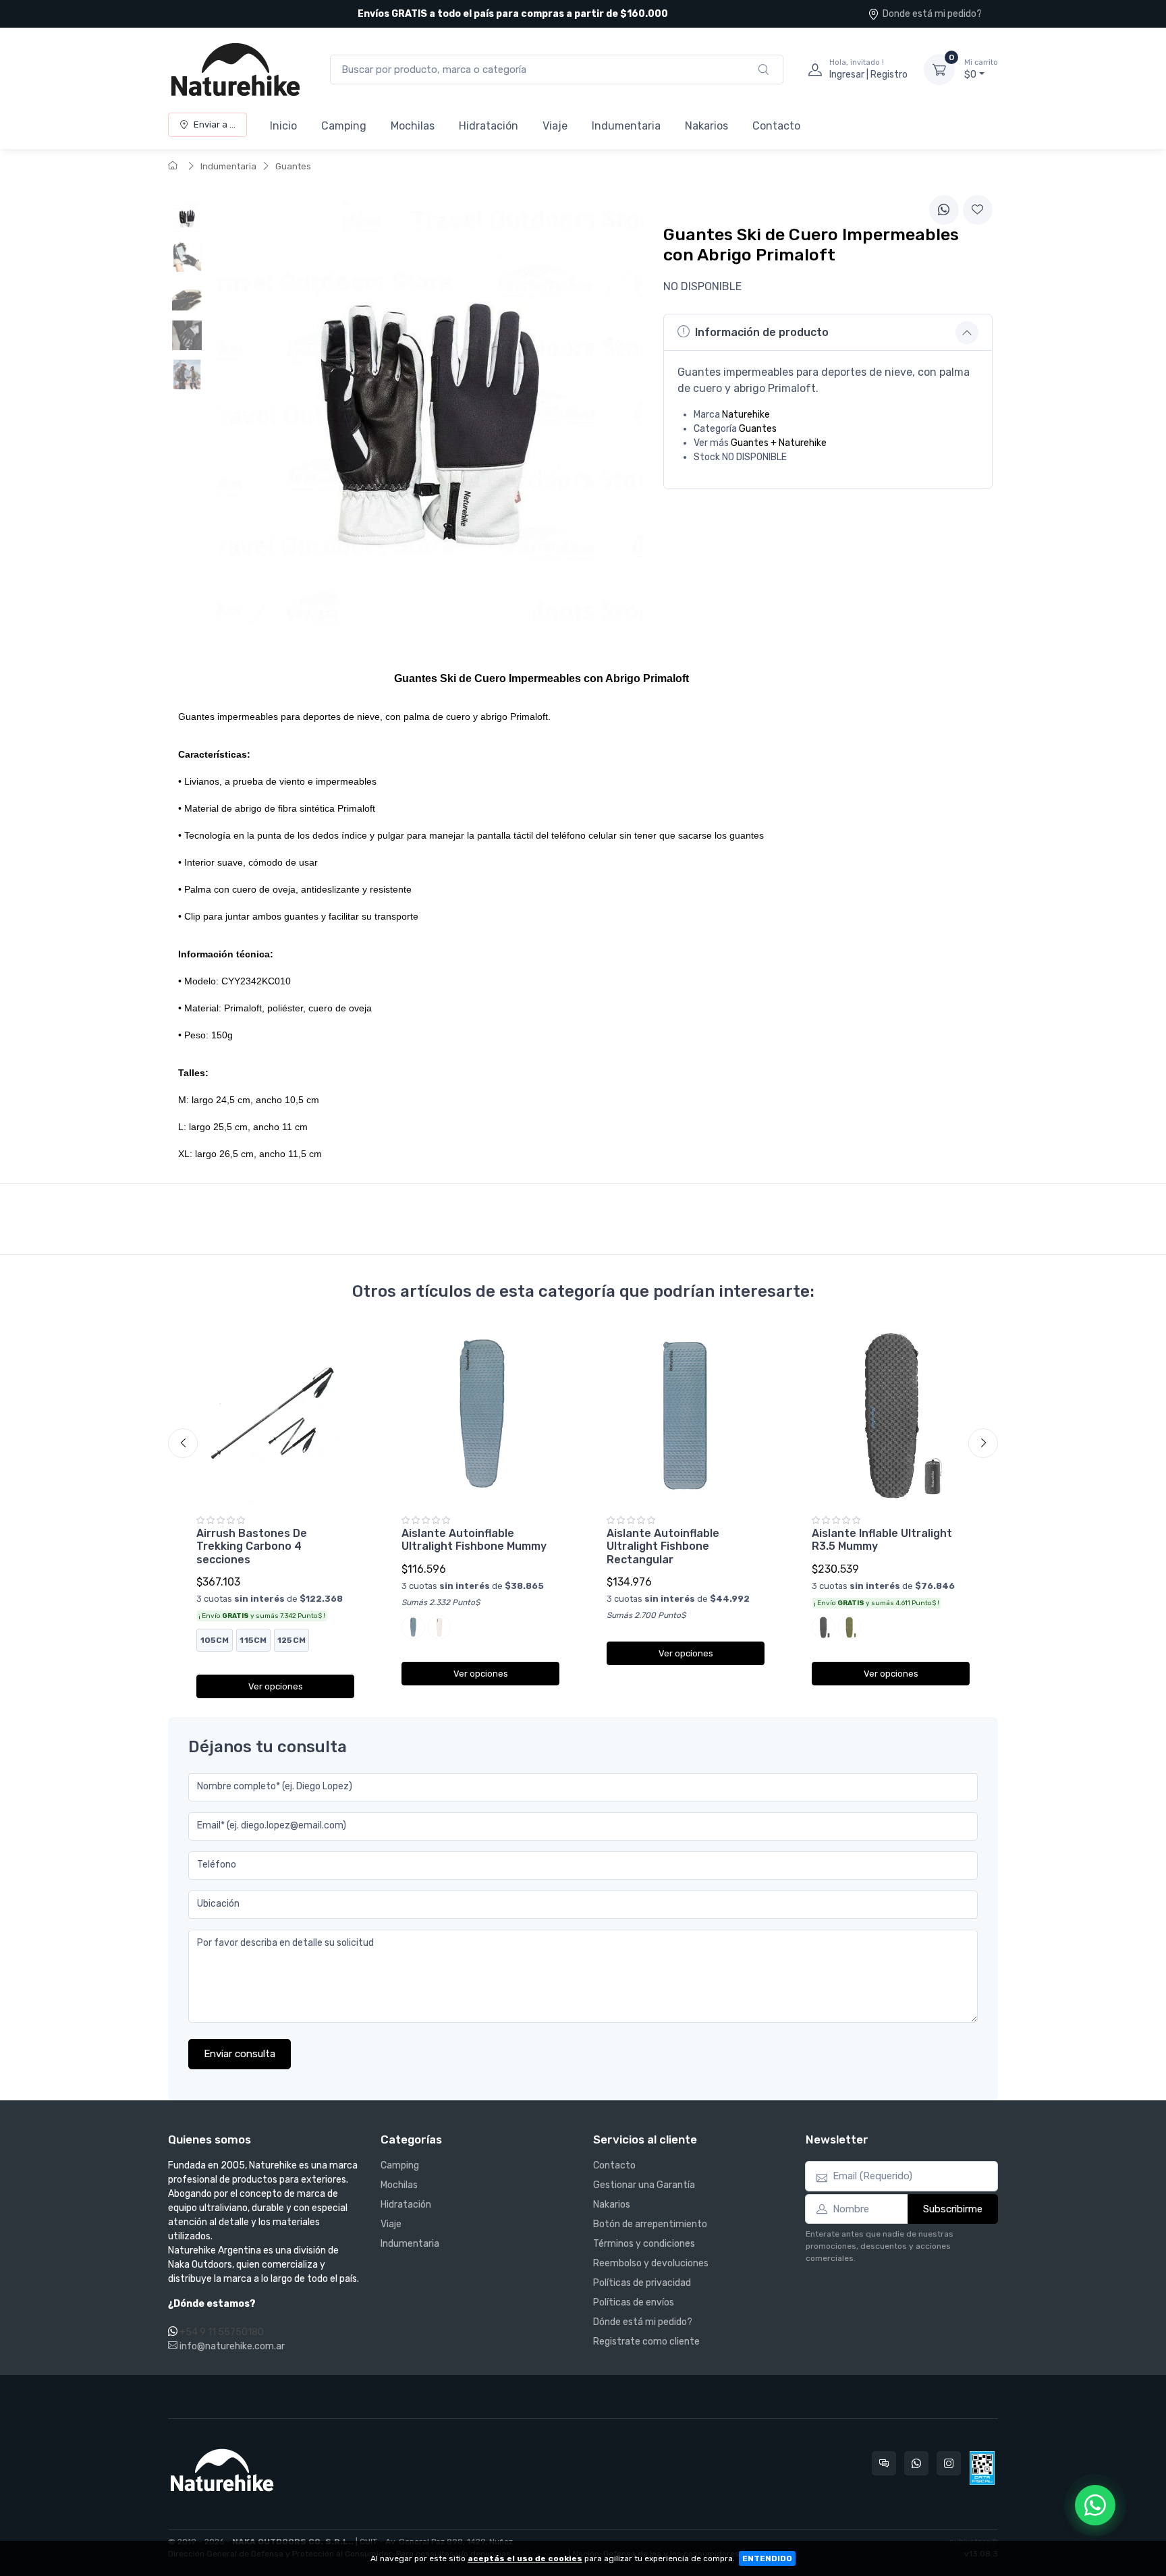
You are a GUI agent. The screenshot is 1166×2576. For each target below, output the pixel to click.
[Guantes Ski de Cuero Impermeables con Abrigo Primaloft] (187, 218)
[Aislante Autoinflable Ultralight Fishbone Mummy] (480, 1416)
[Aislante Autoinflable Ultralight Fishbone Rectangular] (686, 1416)
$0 (981, 69)
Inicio (283, 126)
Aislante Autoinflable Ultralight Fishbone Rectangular (663, 1546)
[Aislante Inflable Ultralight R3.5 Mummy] (891, 1416)
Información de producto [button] (762, 332)
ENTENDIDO (767, 2558)
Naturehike (746, 415)
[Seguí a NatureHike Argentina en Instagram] (949, 2463)
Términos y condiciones (644, 2244)
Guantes (293, 166)
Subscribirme (953, 2209)
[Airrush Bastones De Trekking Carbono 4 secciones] (275, 1416)
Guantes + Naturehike (779, 443)
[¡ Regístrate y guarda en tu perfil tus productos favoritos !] (978, 210)
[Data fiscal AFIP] (982, 2468)
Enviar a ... (215, 124)
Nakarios (706, 126)
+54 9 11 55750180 (222, 2332)
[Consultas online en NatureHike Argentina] (884, 2463)
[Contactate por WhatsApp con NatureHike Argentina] (916, 2463)
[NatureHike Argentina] (235, 69)
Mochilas (413, 126)
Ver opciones (276, 1686)
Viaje (555, 126)
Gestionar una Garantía (644, 2185)
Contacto (776, 126)
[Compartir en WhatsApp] (944, 210)
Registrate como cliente (646, 2342)
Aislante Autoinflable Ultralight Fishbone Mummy (474, 1540)
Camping (344, 126)
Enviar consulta (240, 2054)
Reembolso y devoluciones (651, 2263)
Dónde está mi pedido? (643, 2322)
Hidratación (489, 126)
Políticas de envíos (634, 2302)
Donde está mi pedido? (932, 14)
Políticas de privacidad (642, 2283)
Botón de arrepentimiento (650, 2224)
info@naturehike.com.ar (231, 2346)
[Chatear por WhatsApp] (1095, 2505)
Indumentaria (626, 126)
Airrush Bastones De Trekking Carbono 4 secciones (252, 1546)
